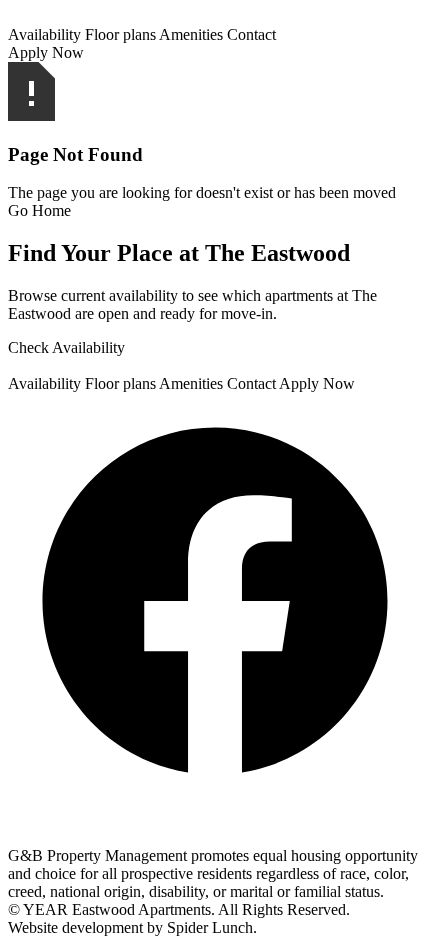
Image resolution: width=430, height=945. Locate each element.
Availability (44, 34)
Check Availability (66, 347)
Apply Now (46, 52)
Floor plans (120, 34)
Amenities (191, 34)
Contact (251, 34)
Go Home (39, 210)
